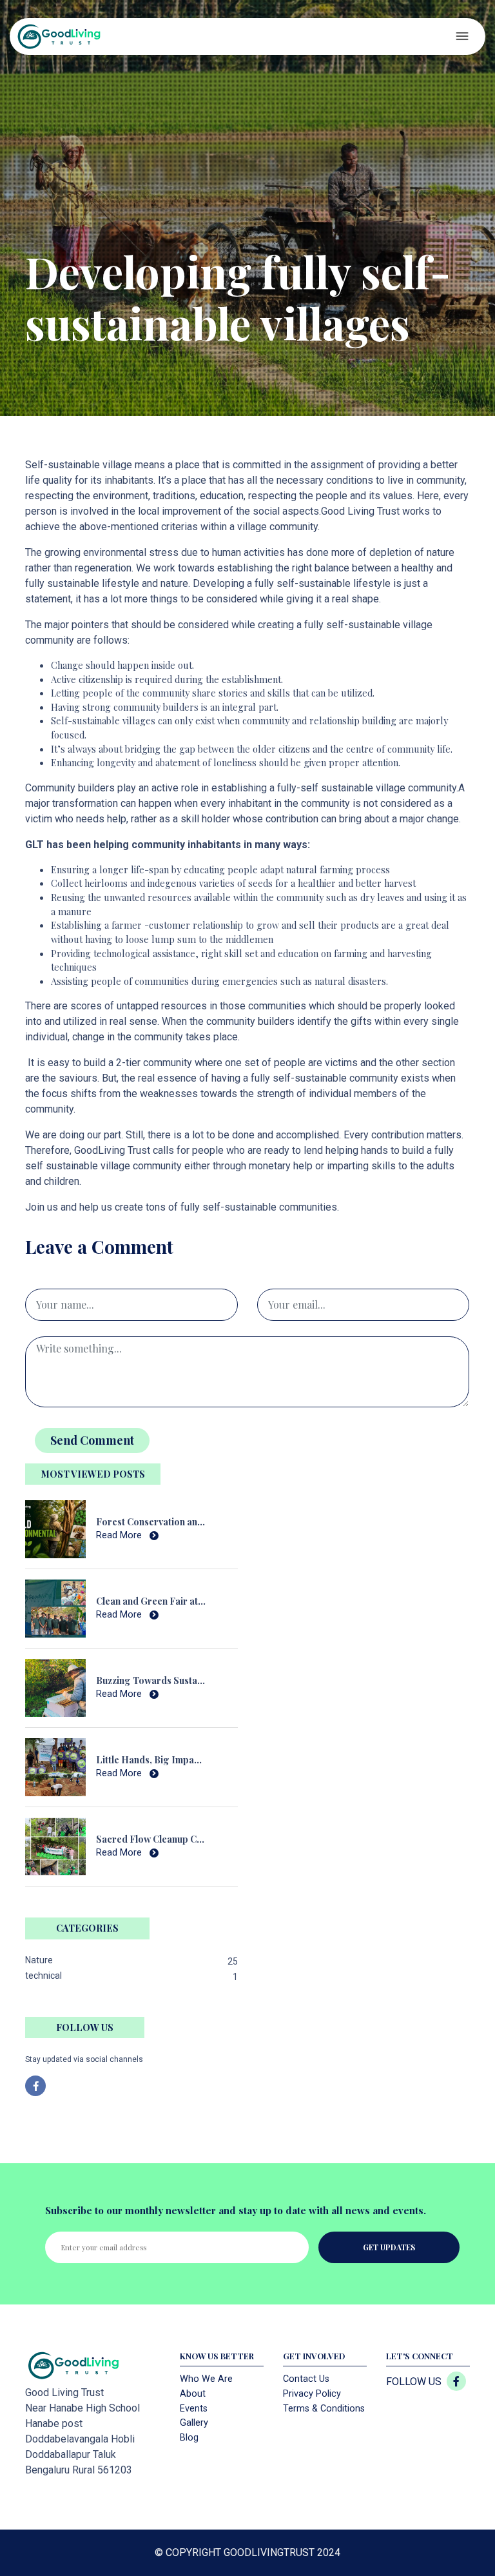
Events (194, 2409)
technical (44, 1976)
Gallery (194, 2423)
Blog (189, 2438)
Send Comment (92, 1440)
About (193, 2394)
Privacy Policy (312, 2394)
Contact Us (306, 2379)
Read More (120, 1535)
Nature (39, 1960)
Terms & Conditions (324, 2409)
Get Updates (389, 2247)
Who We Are (206, 2379)
